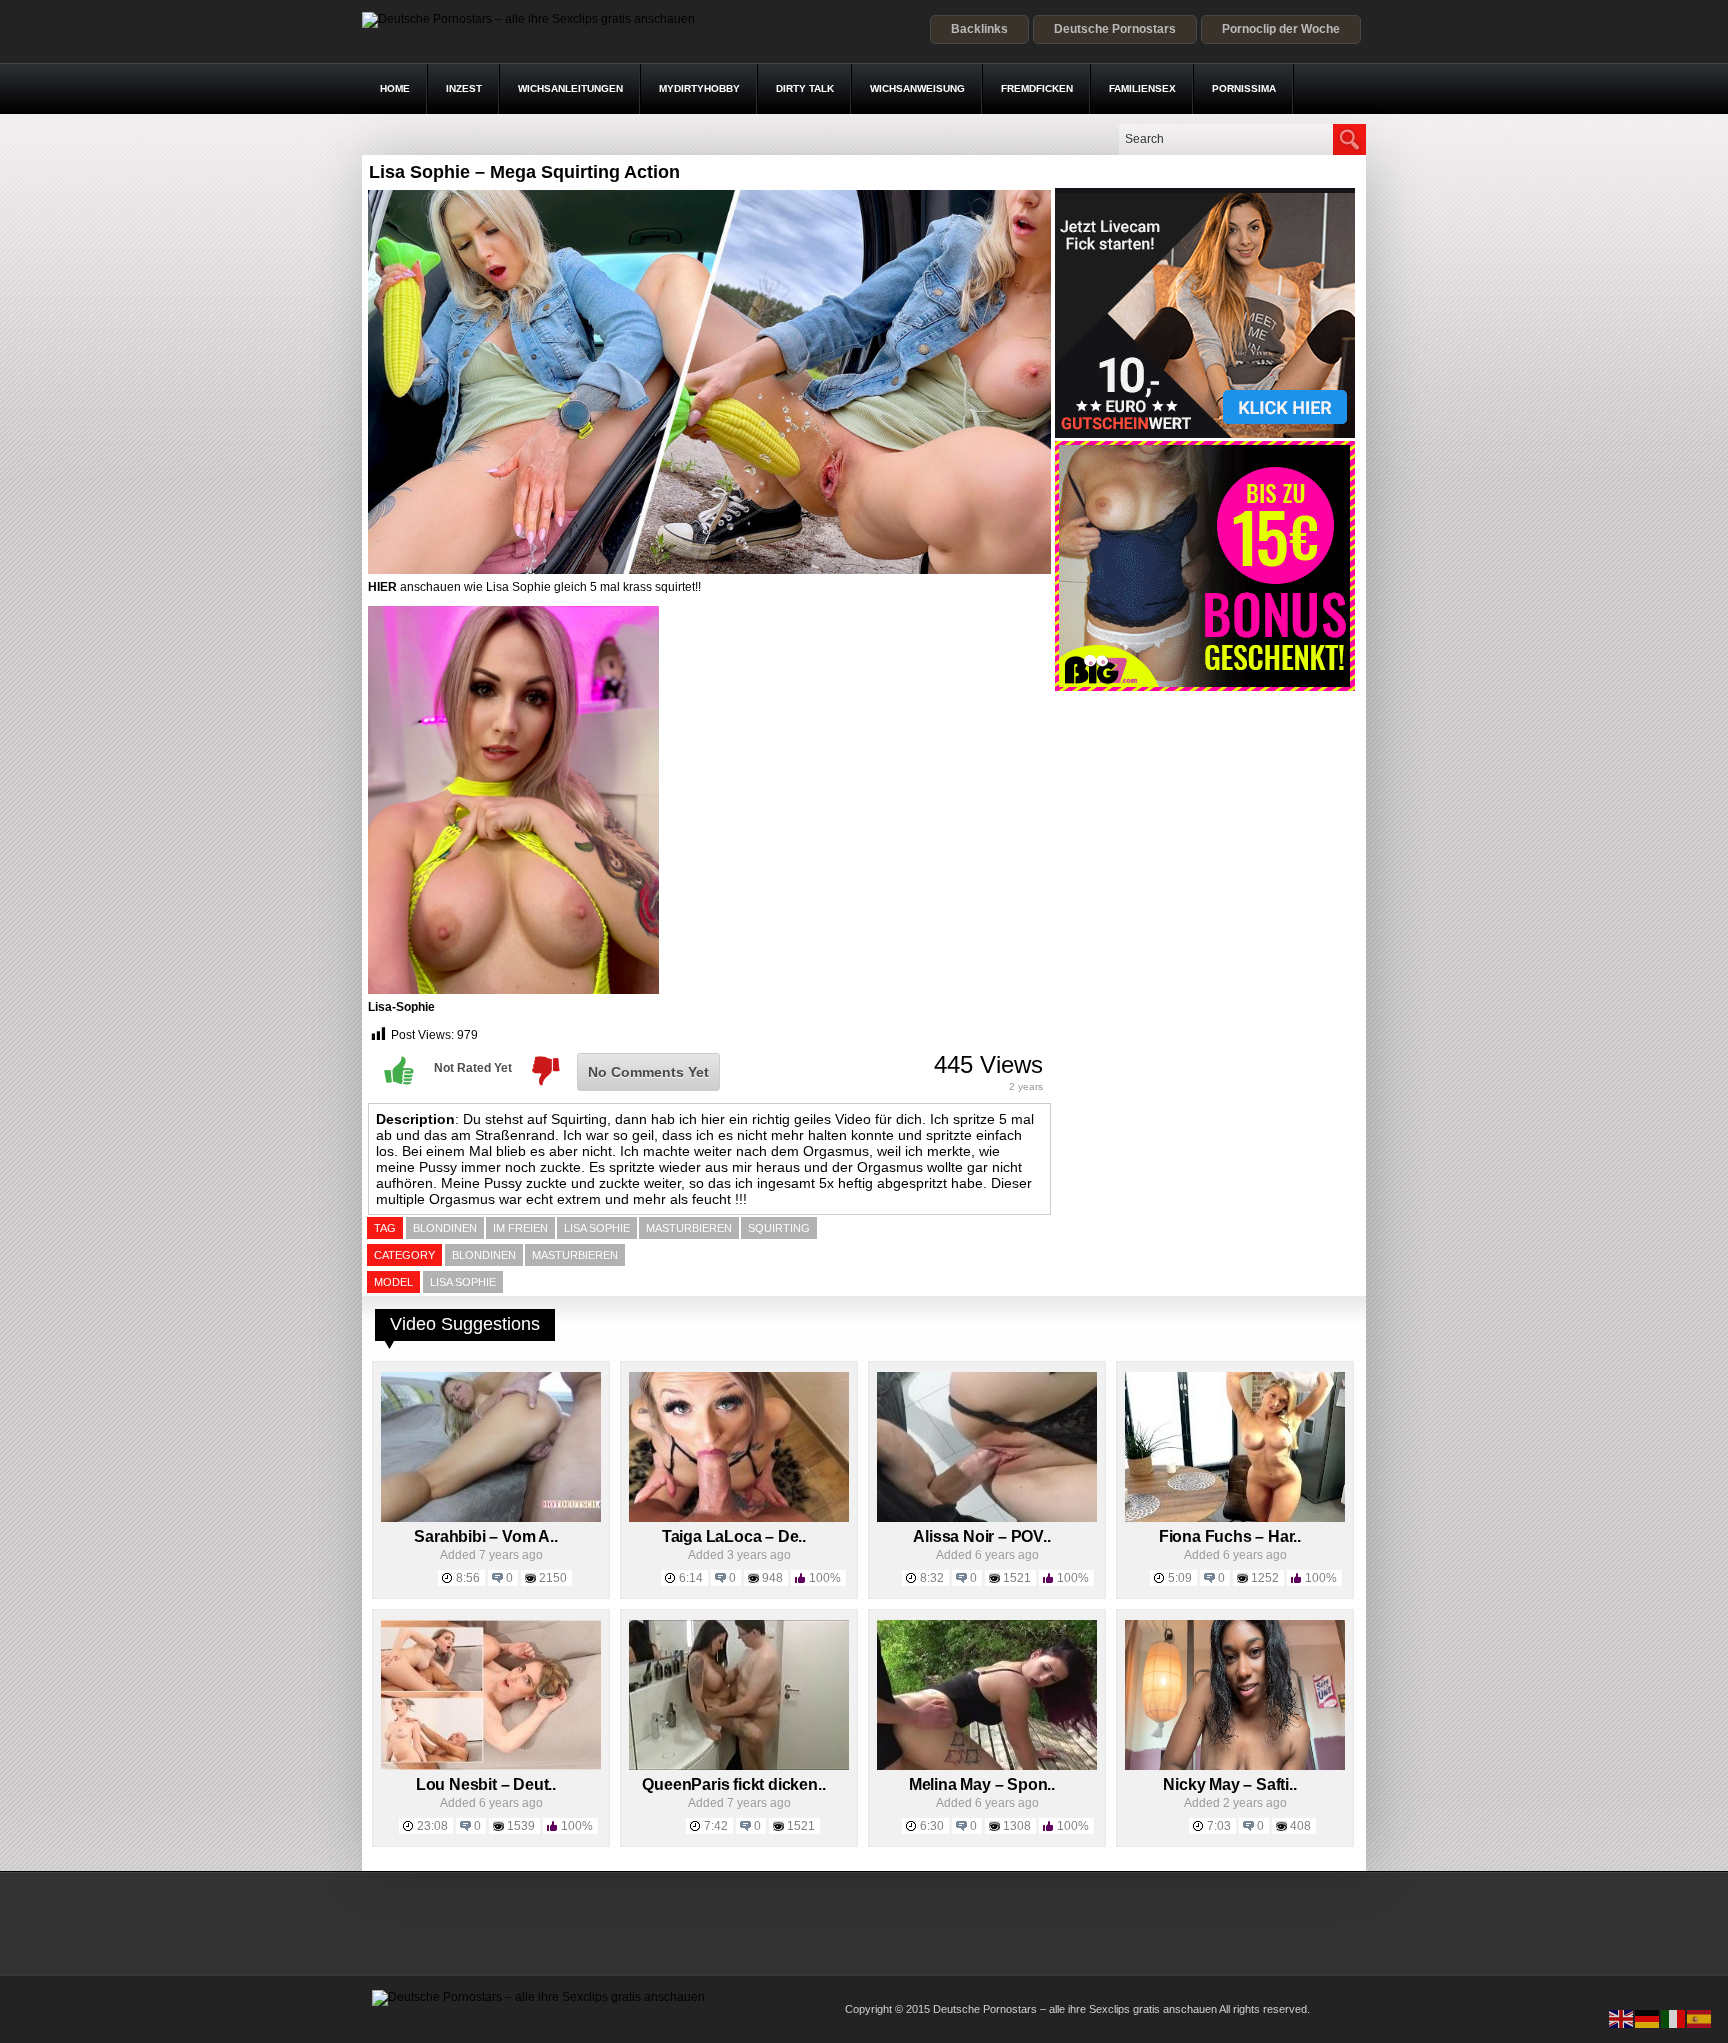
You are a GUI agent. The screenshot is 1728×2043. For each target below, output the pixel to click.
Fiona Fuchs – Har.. (1230, 1536)
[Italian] (1674, 2018)
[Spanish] (1700, 2018)
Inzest (464, 88)
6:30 (932, 1826)
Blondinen (484, 1255)
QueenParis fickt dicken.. (733, 1784)
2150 (553, 1578)
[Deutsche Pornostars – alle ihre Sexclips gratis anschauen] (528, 19)
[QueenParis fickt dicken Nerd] (739, 1766)
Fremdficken (1037, 88)
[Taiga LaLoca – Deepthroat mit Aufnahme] (739, 1518)
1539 (521, 1826)
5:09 (1180, 1578)
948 (772, 1578)
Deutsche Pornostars (1115, 29)
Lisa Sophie (463, 1282)
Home (395, 88)
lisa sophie (597, 1228)
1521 (1017, 1578)
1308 (1017, 1826)
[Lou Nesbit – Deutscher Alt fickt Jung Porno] (491, 1766)
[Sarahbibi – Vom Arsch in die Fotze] (491, 1518)
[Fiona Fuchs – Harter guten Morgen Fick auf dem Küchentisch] (1235, 1518)
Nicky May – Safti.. (1229, 1784)
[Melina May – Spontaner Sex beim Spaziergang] (987, 1766)
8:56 (468, 1578)
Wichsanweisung (917, 88)
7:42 (716, 1826)
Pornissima (1244, 88)
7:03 (1219, 1826)
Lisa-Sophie (401, 1007)
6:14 (691, 1578)
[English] (1622, 2018)
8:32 (932, 1578)
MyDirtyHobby (699, 88)
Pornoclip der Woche (1281, 29)
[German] (1648, 2018)
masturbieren (689, 1228)
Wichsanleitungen (570, 88)
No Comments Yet (648, 1072)
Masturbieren (575, 1255)
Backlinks (979, 29)
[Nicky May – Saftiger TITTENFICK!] (1235, 1766)
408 (1300, 1826)
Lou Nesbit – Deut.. (486, 1784)
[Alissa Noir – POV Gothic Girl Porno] (987, 1518)
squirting (779, 1228)
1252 (1265, 1578)
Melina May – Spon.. (982, 1784)
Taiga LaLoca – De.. (734, 1536)
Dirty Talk (805, 88)
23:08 (432, 1826)
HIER (382, 587)
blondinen (445, 1228)
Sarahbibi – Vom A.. (485, 1536)
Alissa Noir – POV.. (981, 1536)
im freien (520, 1228)
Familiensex (1142, 88)
